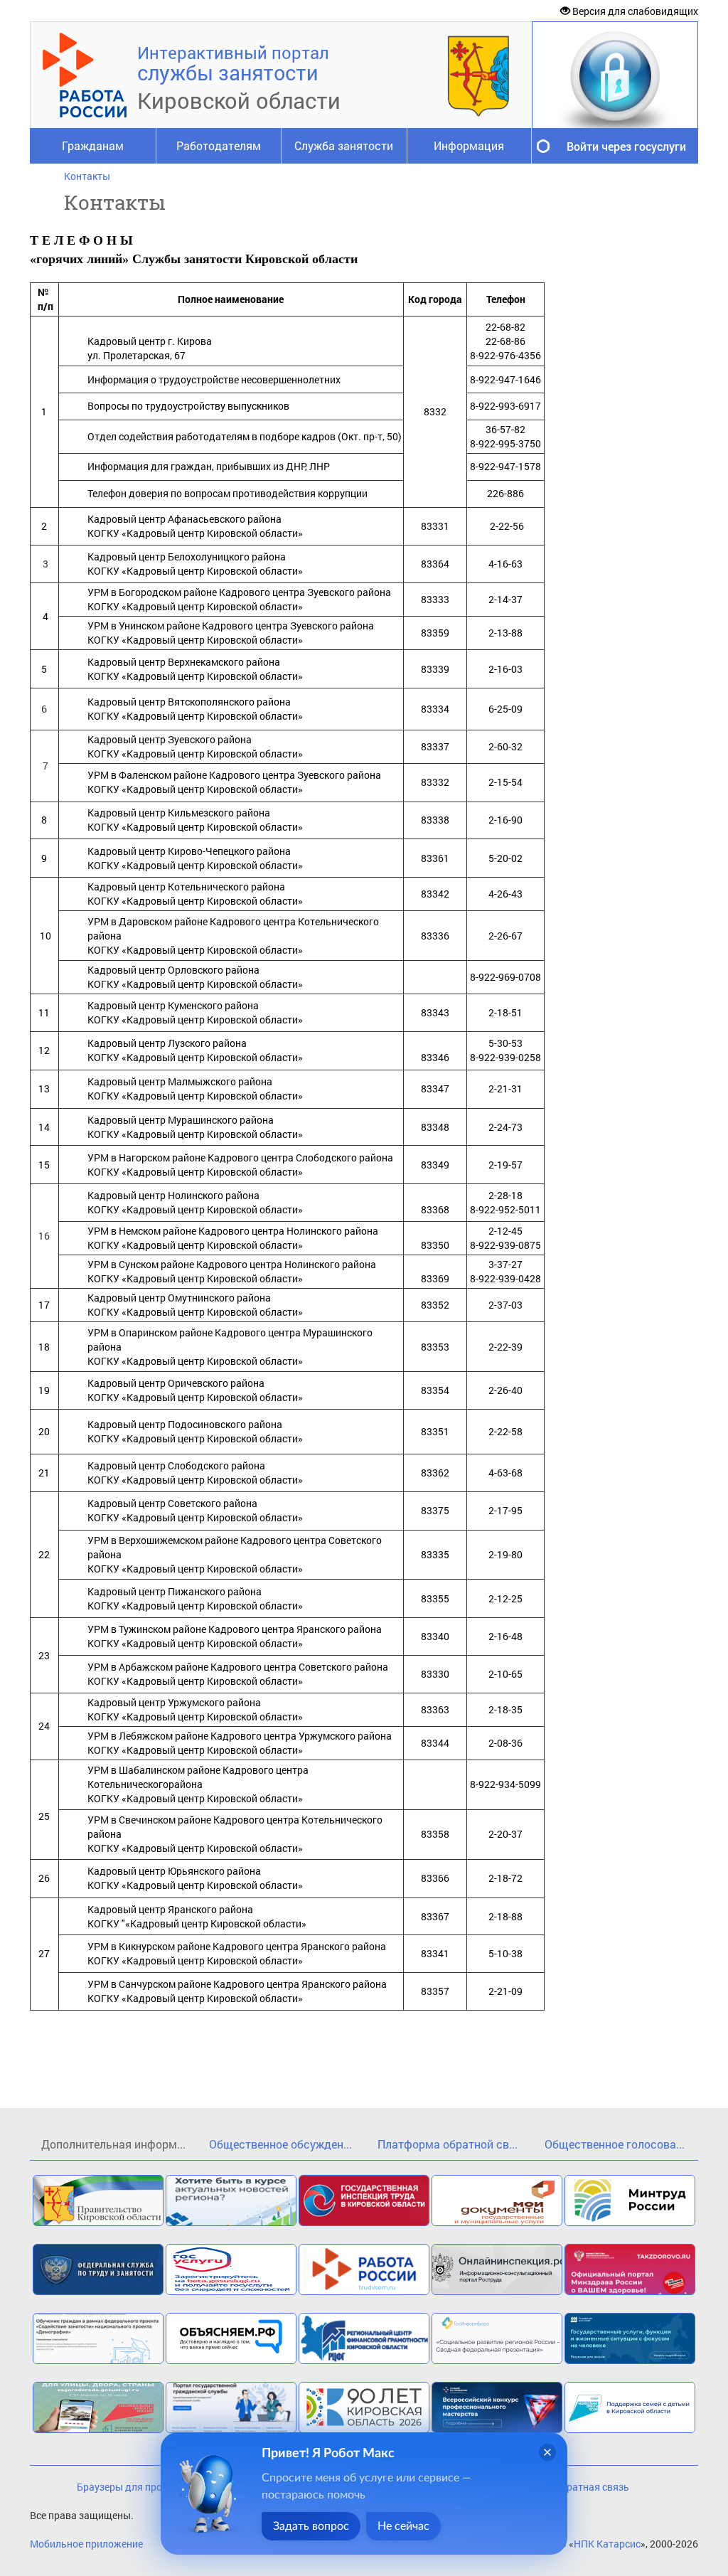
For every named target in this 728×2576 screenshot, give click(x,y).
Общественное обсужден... (280, 2144)
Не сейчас (403, 2526)
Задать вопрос (311, 2526)
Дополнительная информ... (113, 2144)
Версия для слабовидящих (634, 11)
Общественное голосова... (615, 2144)
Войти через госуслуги (626, 146)
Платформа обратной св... (448, 2144)
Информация (469, 145)
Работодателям (219, 145)
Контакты (87, 176)
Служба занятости (344, 145)
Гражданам (93, 145)
